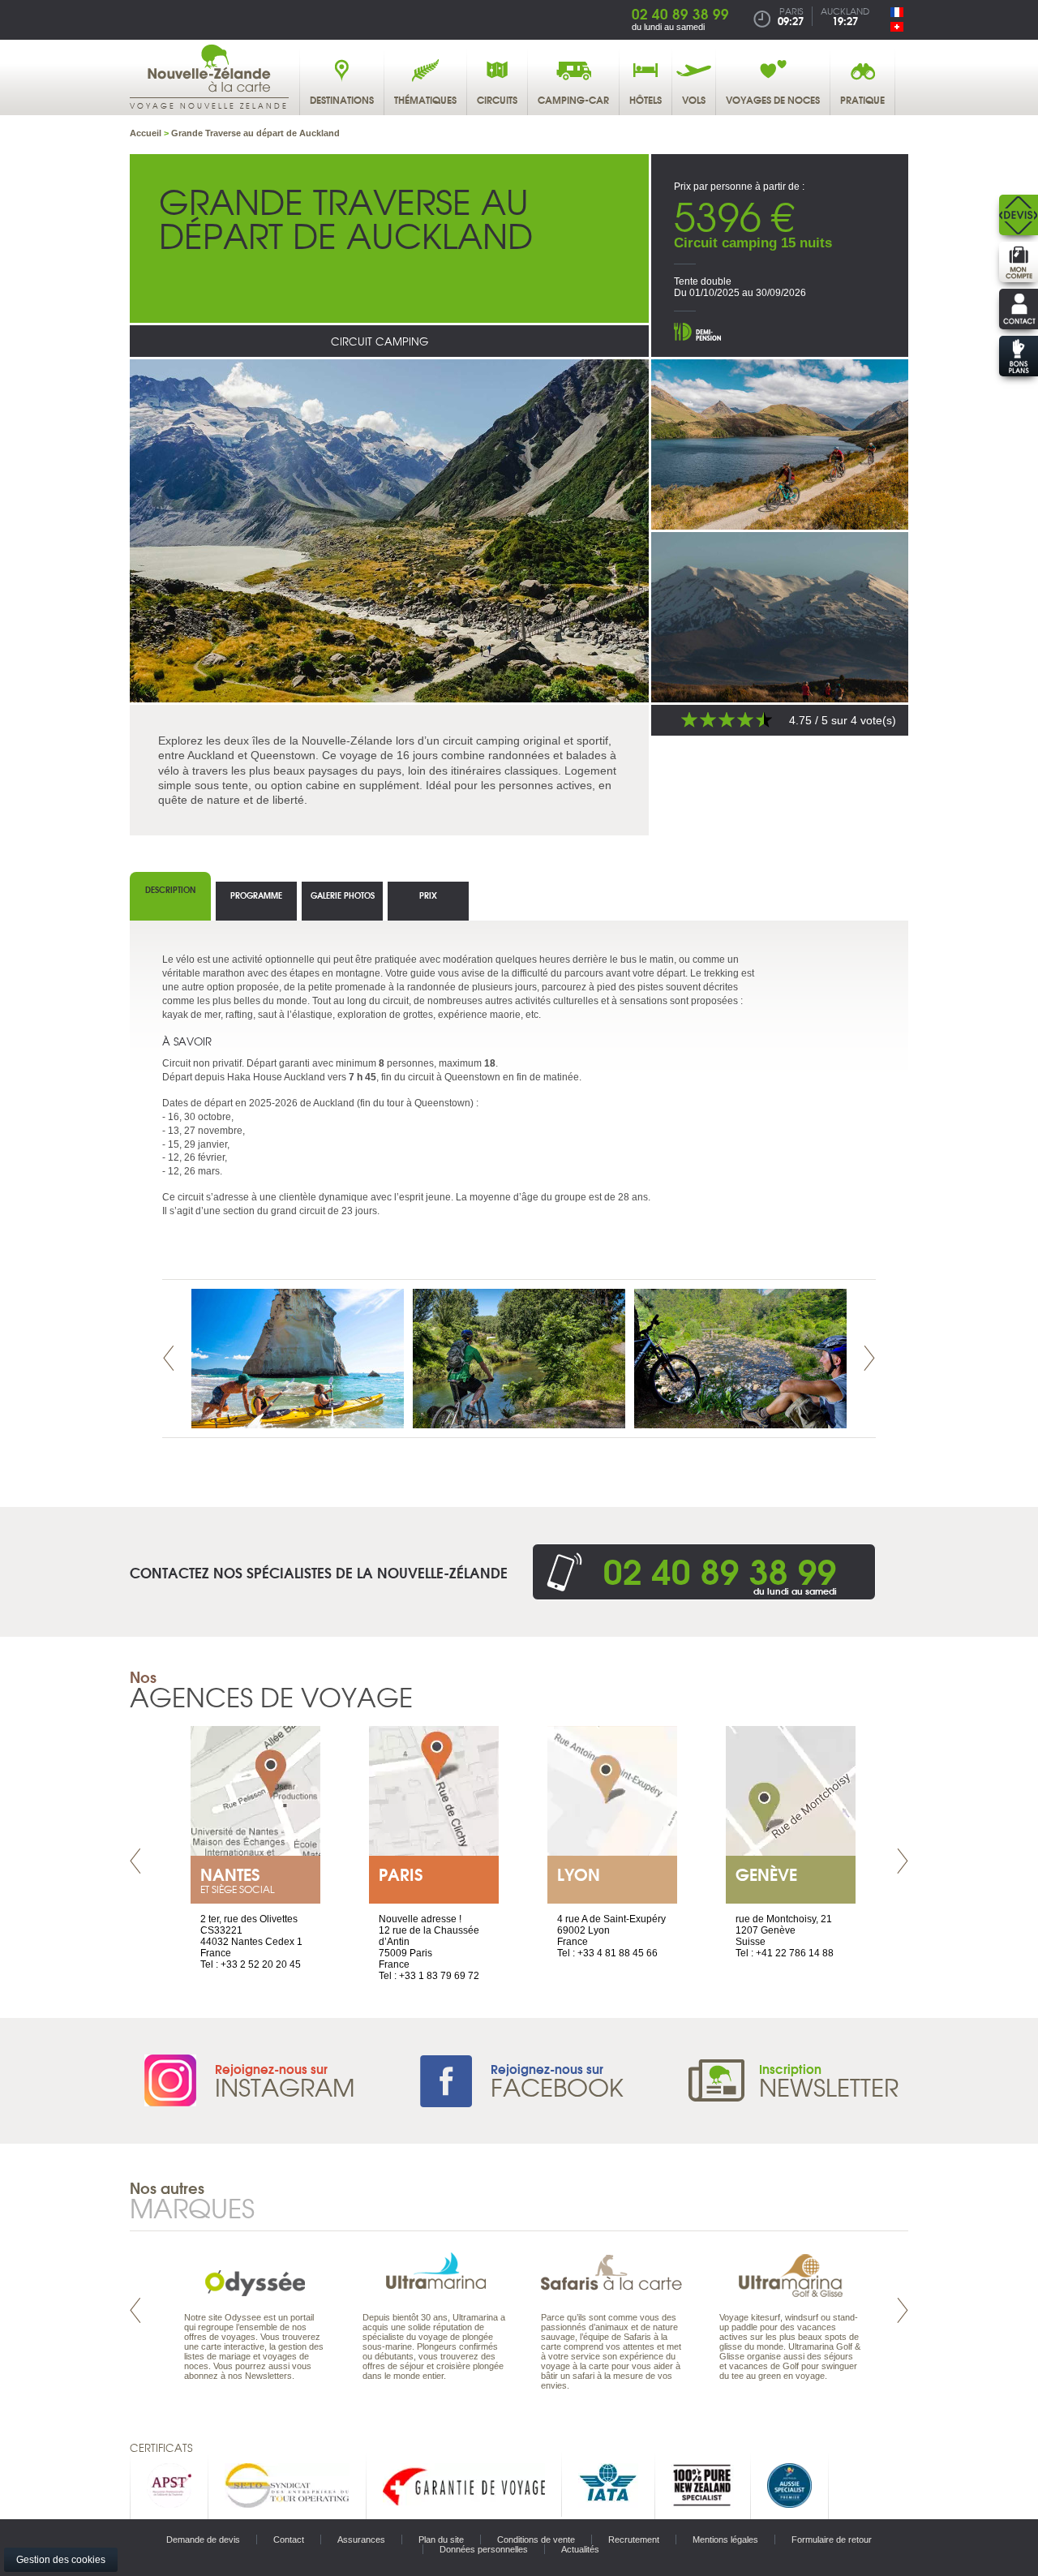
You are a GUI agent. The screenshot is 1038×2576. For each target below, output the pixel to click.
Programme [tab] (256, 895)
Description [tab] (170, 889)
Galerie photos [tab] (343, 895)
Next (869, 1358)
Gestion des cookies (61, 2560)
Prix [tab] (428, 895)
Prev (169, 1358)
